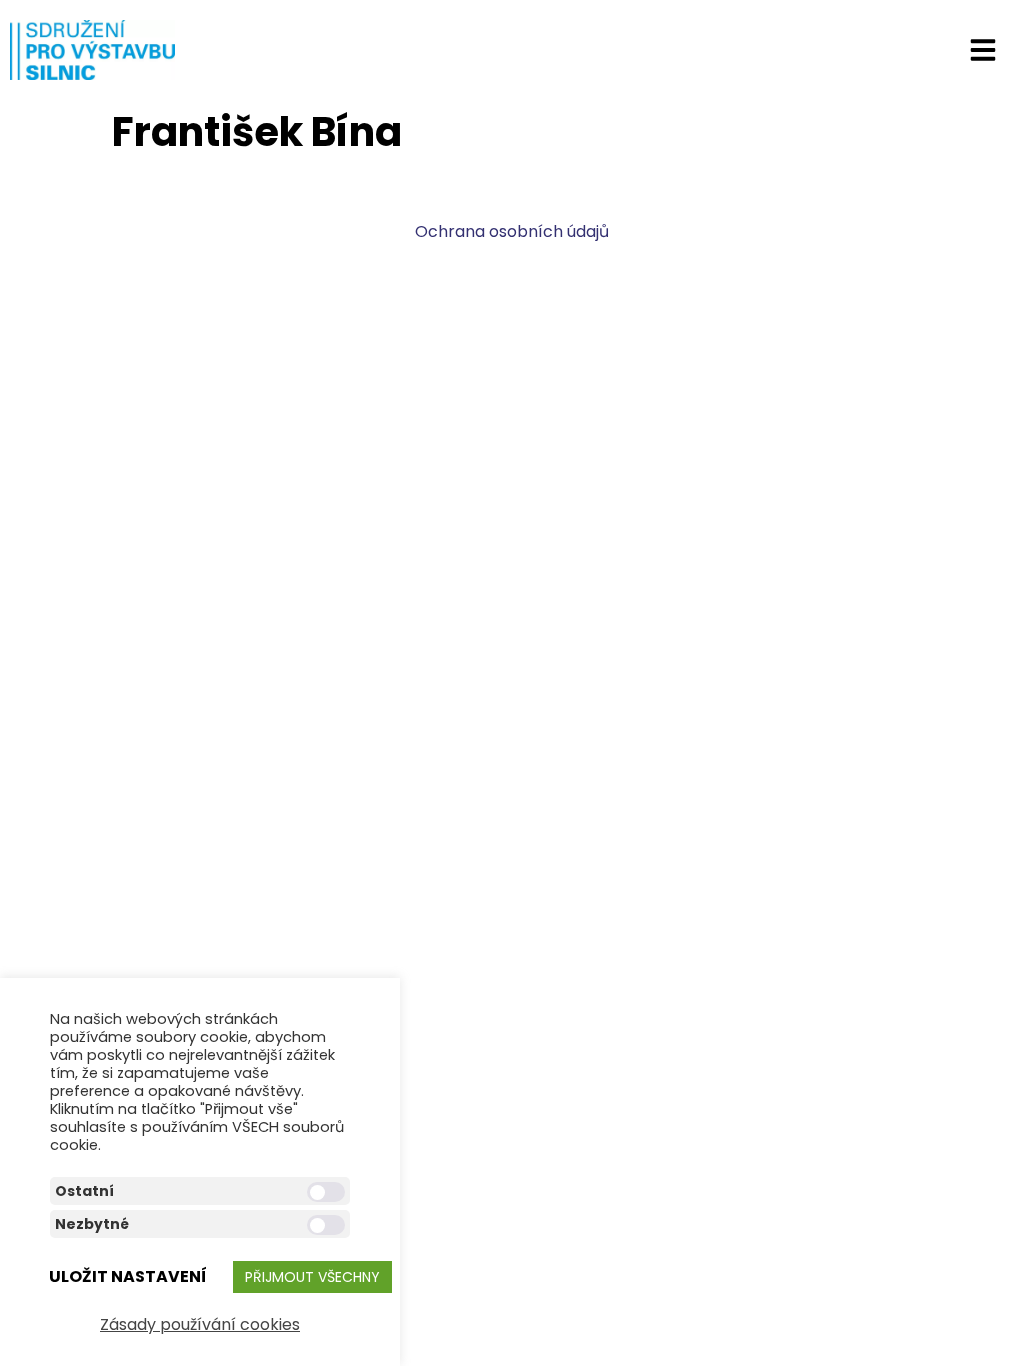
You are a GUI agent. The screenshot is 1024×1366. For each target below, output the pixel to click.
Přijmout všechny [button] (312, 1277)
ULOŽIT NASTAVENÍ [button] (128, 1276)
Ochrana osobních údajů (512, 231)
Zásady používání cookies (200, 1324)
